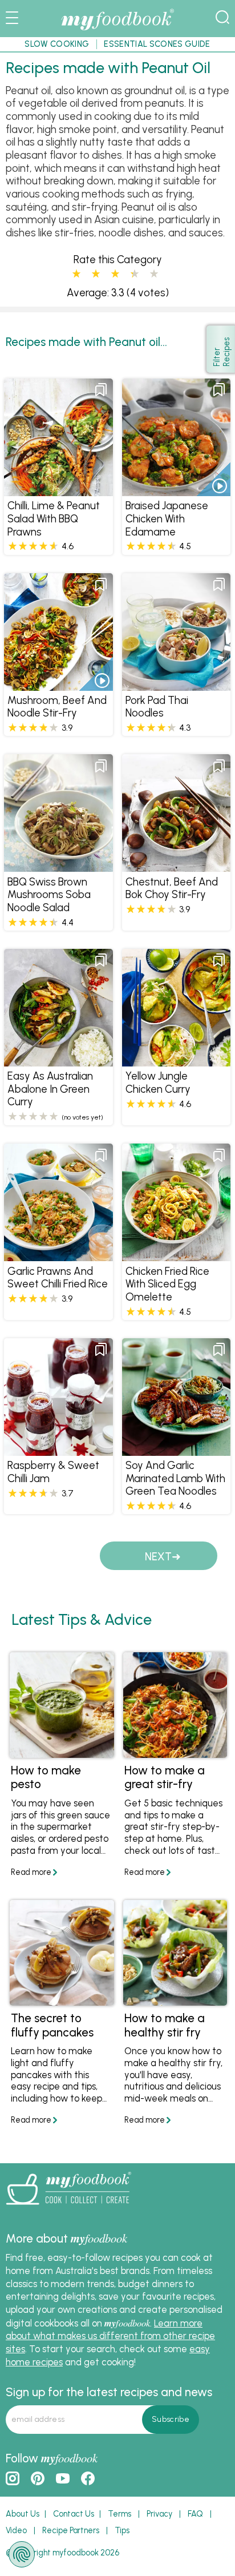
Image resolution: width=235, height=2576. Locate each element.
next (158, 1557)
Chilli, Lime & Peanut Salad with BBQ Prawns (54, 518)
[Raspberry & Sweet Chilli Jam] (58, 1450)
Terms (119, 2514)
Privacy (159, 2514)
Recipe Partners (71, 2530)
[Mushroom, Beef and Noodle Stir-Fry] (58, 685)
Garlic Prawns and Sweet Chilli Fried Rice (58, 1278)
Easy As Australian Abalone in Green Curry (50, 1089)
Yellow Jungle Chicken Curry (158, 1082)
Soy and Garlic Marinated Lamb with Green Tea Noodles (175, 1478)
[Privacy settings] (22, 2554)
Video (16, 2530)
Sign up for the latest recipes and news (109, 2392)
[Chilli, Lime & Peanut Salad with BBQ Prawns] (58, 490)
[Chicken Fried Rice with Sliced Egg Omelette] (176, 1255)
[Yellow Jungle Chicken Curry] (176, 1060)
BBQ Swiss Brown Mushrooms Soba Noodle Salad (49, 895)
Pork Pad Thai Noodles (157, 707)
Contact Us (74, 2514)
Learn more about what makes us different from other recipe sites (110, 2336)
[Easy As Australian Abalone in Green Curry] (58, 1060)
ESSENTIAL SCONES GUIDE (157, 44)
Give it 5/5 (154, 274)
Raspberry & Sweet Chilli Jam (53, 1472)
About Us (23, 2514)
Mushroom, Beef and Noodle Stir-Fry (57, 707)
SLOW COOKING (57, 44)
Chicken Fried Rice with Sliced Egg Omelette (167, 1284)
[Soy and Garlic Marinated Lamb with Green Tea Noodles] (176, 1450)
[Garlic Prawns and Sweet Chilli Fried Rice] (58, 1255)
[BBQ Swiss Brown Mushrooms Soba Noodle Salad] (58, 866)
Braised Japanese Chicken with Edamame (167, 518)
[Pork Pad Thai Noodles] (176, 685)
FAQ (195, 2514)
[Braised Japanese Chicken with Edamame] (176, 490)
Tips (122, 2530)
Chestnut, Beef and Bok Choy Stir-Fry (172, 888)
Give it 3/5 (115, 274)
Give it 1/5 (76, 274)
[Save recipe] (101, 390)
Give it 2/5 (96, 274)
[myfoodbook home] (117, 30)
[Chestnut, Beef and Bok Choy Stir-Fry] (176, 866)
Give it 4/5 (132, 274)
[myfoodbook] (68, 2208)
